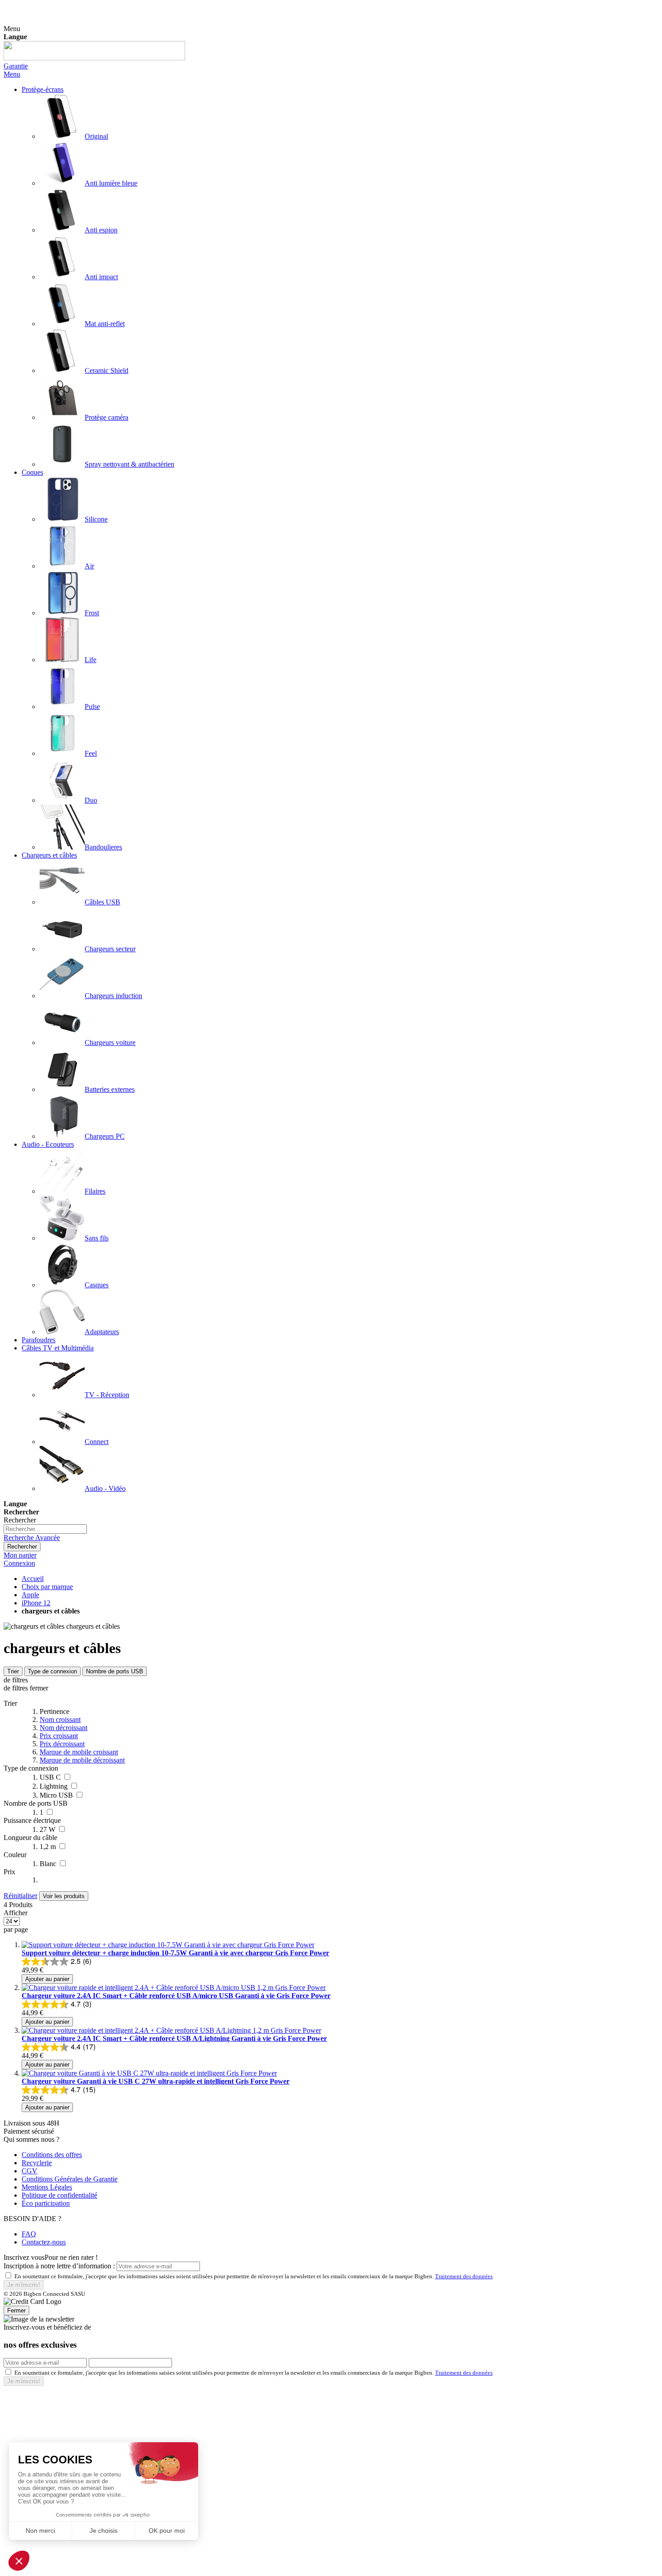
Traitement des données (464, 2276)
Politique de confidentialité (59, 2195)
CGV (29, 2171)
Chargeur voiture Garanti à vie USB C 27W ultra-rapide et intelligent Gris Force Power (156, 2081)
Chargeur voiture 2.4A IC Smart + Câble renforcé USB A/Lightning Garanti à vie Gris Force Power (174, 2038)
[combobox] (45, 1529)
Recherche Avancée (32, 1538)
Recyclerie (37, 2163)
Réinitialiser (20, 1896)
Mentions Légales (47, 2187)
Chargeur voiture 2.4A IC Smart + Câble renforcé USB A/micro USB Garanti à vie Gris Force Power (176, 1996)
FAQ (29, 2234)
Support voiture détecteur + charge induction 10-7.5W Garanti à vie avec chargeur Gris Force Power (175, 1953)
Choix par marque (47, 1587)
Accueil (33, 1579)
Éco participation (46, 2203)
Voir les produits (64, 1896)
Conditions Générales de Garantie (70, 2179)
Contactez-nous (44, 2242)
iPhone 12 (36, 1603)
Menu (12, 74)
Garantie (16, 66)
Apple (30, 1595)
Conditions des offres (52, 2155)
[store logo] (94, 58)
